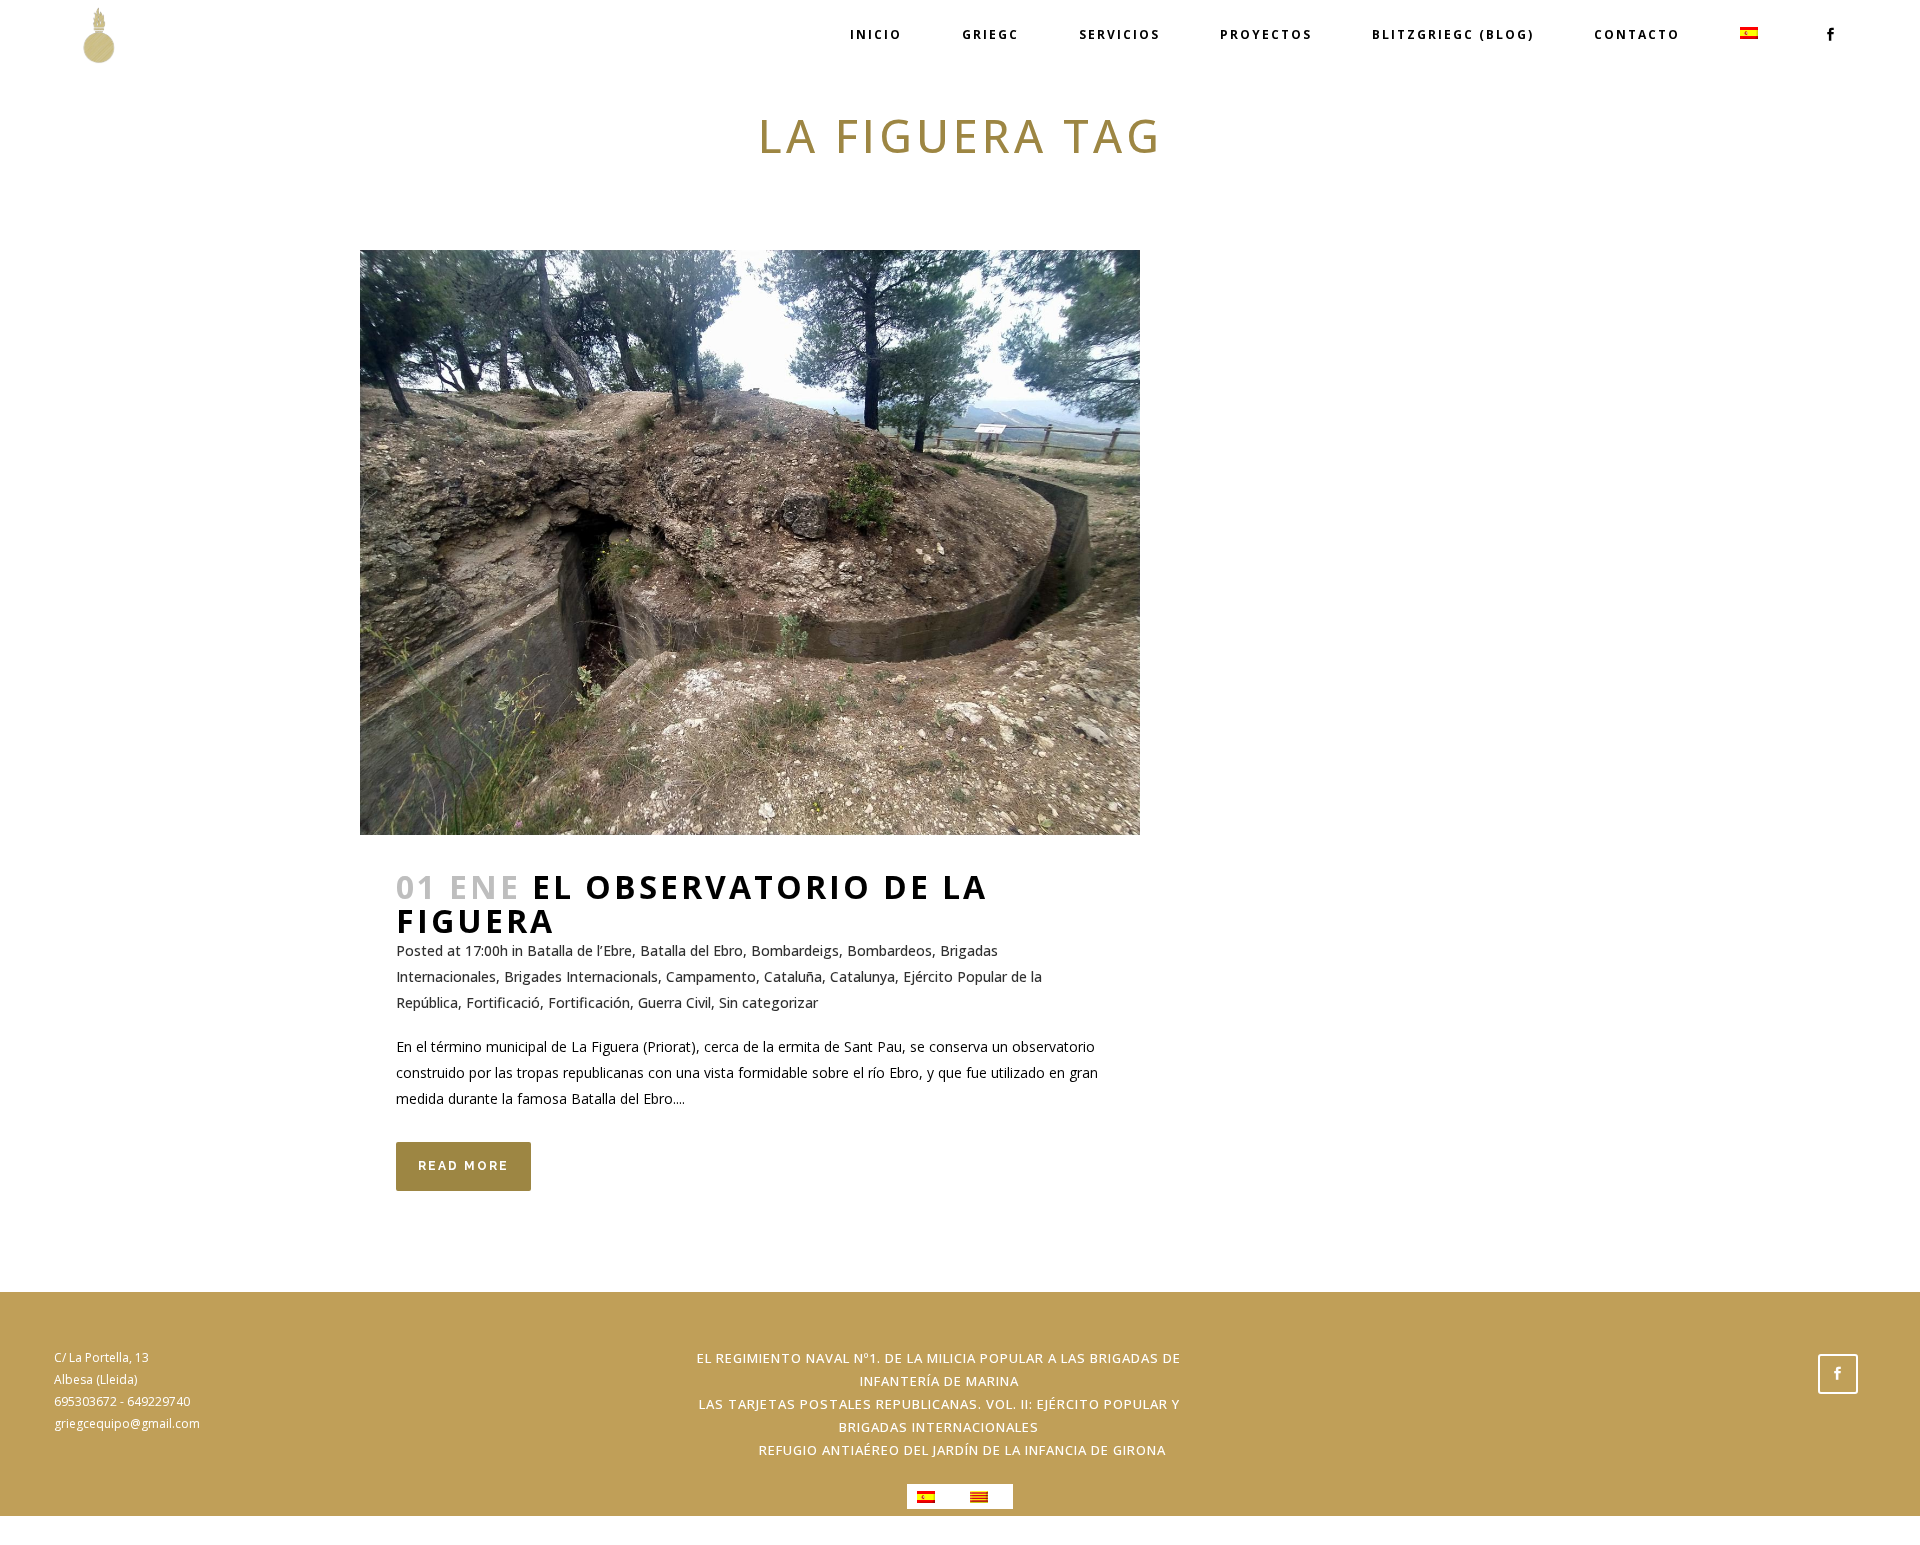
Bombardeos (889, 950)
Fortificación (589, 1002)
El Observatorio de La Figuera (692, 903)
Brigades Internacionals (581, 976)
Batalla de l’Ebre (579, 950)
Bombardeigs (795, 950)
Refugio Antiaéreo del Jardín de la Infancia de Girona (962, 1450)
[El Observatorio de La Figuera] (750, 542)
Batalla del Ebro (691, 950)
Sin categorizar (768, 1002)
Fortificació (503, 1002)
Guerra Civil (674, 1002)
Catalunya (862, 976)
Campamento (711, 976)
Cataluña (793, 976)
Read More (463, 1166)
